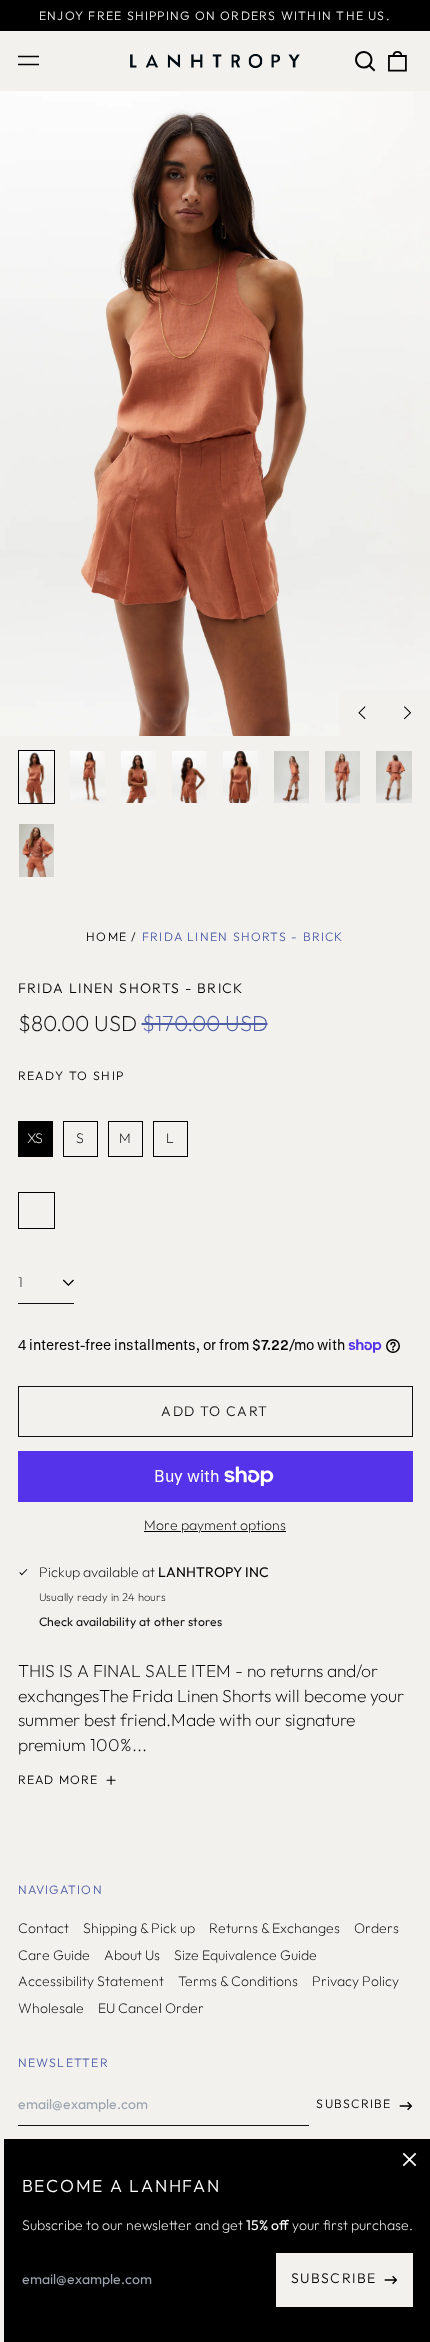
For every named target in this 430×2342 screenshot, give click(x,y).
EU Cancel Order (151, 2008)
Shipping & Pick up (139, 1928)
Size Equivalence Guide (245, 1955)
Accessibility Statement (91, 1981)
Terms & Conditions (238, 1981)
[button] (366, 61)
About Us (132, 1955)
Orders (376, 1928)
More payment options (215, 1525)
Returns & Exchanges (274, 1928)
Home (106, 936)
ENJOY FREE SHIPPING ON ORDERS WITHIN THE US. (215, 15)
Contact (43, 1928)
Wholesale (51, 2008)
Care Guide (54, 1955)
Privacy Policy (355, 1981)
